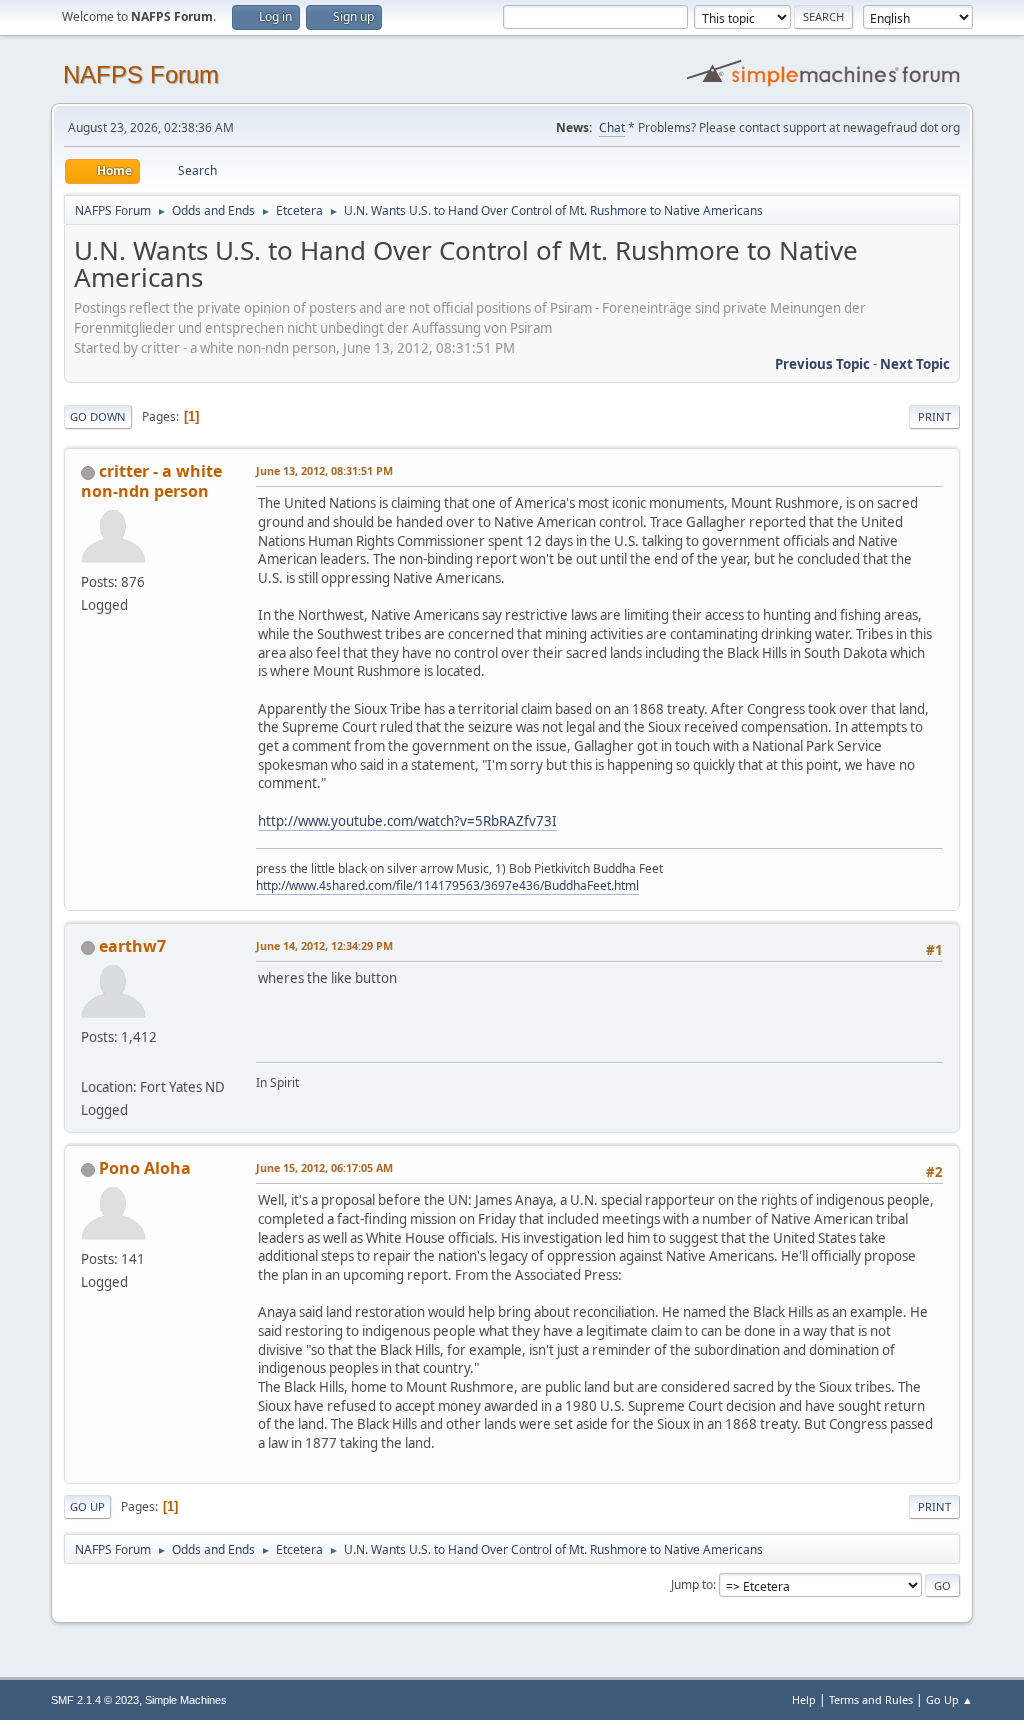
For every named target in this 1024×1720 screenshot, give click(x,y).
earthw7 (132, 946)
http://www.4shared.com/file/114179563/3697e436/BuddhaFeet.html (447, 885)
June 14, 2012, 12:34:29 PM (324, 945)
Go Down (98, 416)
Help (804, 1699)
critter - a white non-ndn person (151, 481)
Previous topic (822, 364)
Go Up (87, 1506)
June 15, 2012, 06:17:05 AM (324, 1167)
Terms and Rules (871, 1699)
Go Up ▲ (949, 1699)
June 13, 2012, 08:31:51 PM (324, 470)
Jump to (692, 1584)
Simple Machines (186, 1700)
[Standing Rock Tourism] (89, 1063)
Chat (612, 127)
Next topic (915, 364)
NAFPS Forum (141, 74)
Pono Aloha (145, 1168)
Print (934, 416)
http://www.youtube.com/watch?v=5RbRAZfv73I (407, 821)
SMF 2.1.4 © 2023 (95, 1700)
